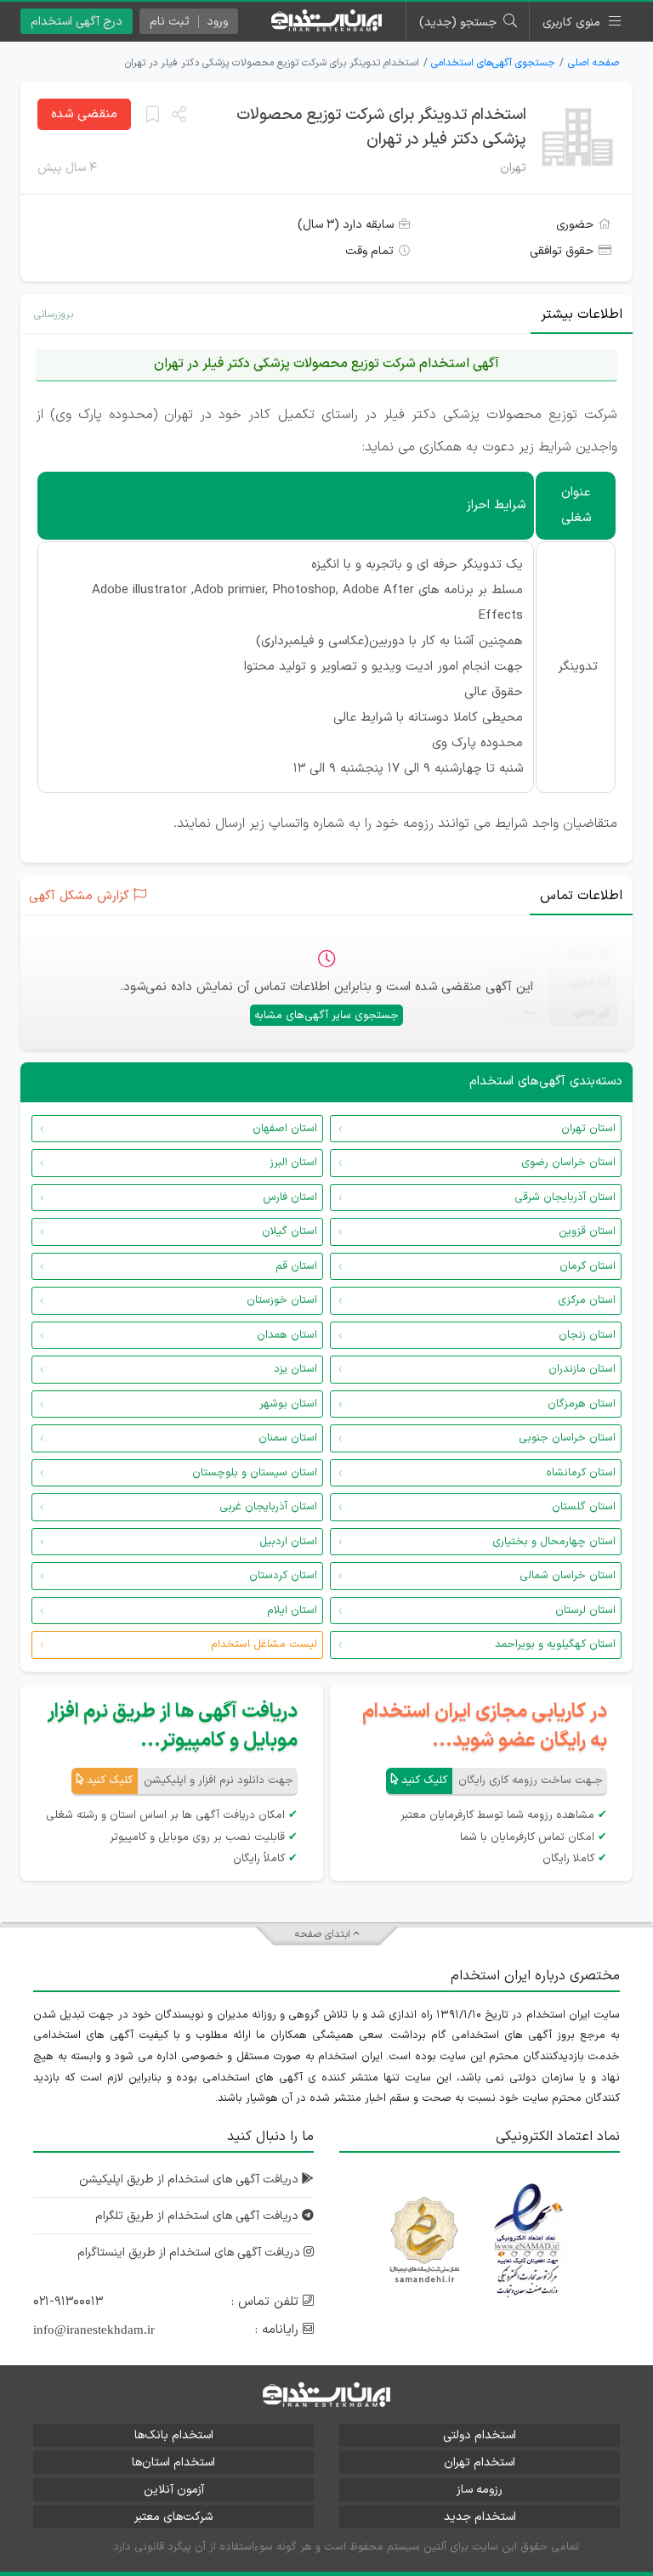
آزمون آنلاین (174, 2490)
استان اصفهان (285, 1129)
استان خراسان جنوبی (567, 1438)
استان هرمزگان (582, 1404)
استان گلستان (584, 1507)
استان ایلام (292, 1611)
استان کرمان (588, 1266)
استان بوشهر (288, 1404)
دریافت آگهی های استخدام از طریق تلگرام (199, 2216)
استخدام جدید (480, 2517)
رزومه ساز (480, 2490)
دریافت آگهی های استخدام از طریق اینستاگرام (190, 2253)
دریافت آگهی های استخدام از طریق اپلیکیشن (190, 2180)
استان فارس (290, 1197)
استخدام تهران (480, 2463)
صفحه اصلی (593, 63)
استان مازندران (582, 1369)
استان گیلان (290, 1231)
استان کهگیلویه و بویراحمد (555, 1645)
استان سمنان (288, 1438)
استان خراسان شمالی (568, 1576)
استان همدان (287, 1335)
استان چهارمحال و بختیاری (554, 1542)
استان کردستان (283, 1576)
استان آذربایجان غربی (268, 1507)
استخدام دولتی (480, 2435)
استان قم (296, 1266)
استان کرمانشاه (581, 1473)
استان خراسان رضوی (568, 1163)
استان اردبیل (288, 1542)
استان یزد (295, 1369)
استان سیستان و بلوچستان (255, 1473)
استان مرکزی (587, 1300)
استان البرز (293, 1163)
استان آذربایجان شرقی (565, 1197)
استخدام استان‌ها (173, 2463)
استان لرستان (585, 1611)
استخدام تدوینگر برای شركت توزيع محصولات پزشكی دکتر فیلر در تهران (381, 127)
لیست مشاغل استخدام (264, 1645)
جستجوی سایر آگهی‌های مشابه (326, 1016)
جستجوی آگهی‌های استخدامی (493, 63)
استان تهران (588, 1129)
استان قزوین (587, 1231)
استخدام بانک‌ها (174, 2435)
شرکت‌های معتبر (173, 2517)
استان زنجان (587, 1335)
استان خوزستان (282, 1300)
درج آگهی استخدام (77, 22)
